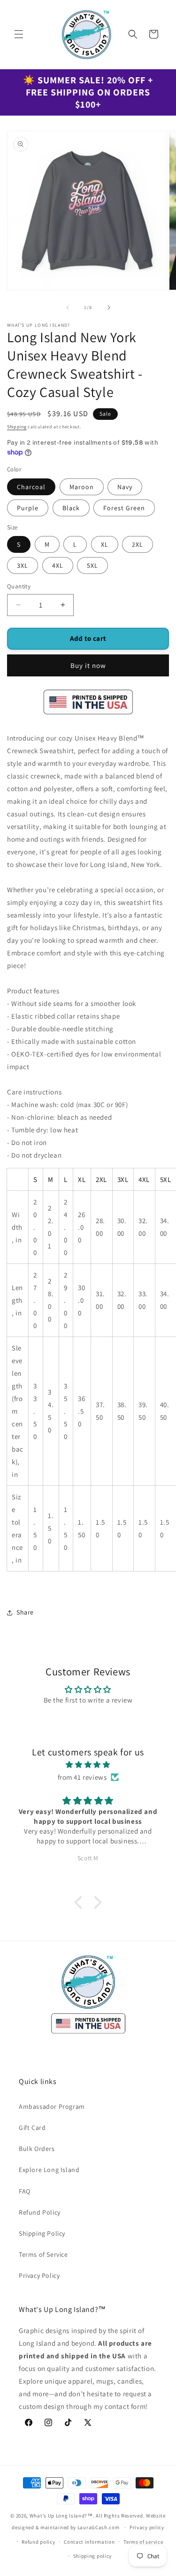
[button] (19, 34)
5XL (92, 565)
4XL (58, 565)
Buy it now (88, 665)
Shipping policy (93, 2556)
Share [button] (25, 1612)
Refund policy (38, 2542)
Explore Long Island (49, 2170)
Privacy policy (147, 2527)
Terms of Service (43, 2254)
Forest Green (124, 508)
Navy (125, 487)
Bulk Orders (37, 2149)
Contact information (89, 2542)
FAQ (25, 2191)
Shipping (17, 427)
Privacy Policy (39, 2275)
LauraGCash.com (99, 2527)
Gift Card (32, 2128)
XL (105, 544)
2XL (138, 544)
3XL (23, 565)
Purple (28, 508)
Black (71, 508)
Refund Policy (40, 2212)
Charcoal (31, 487)
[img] (88, 1765)
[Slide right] (109, 308)
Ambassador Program (52, 2106)
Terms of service (143, 2542)
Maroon (82, 487)
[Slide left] (68, 308)
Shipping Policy (42, 2233)
